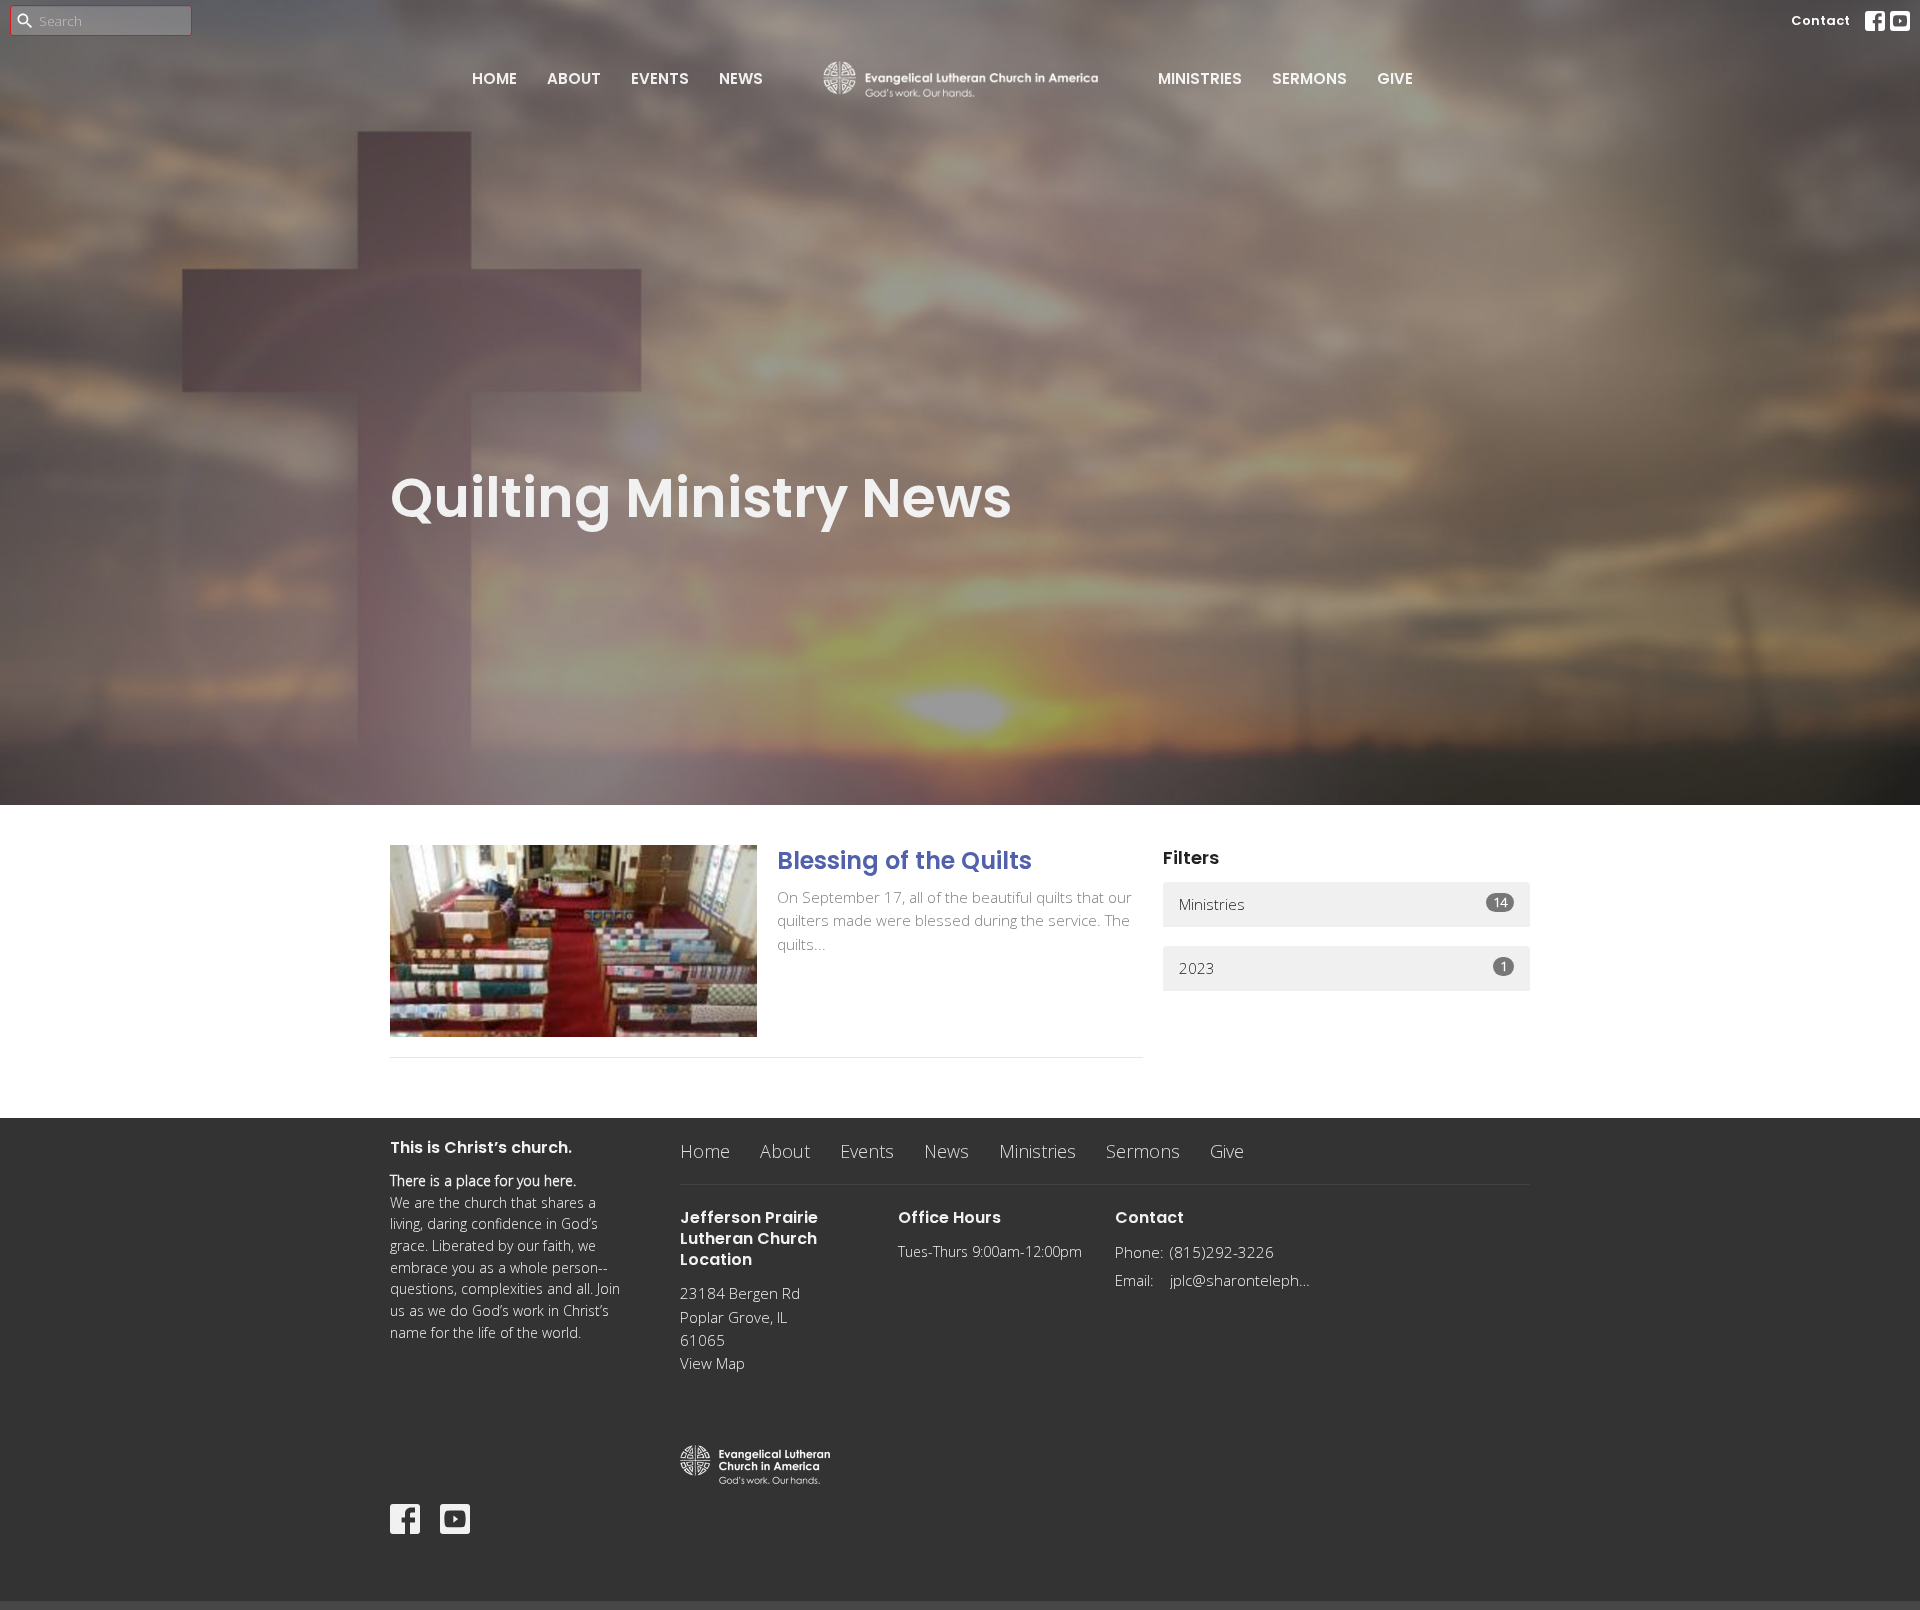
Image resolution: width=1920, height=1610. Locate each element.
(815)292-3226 (1222, 1252)
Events (660, 78)
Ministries (1200, 78)
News (741, 78)
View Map (712, 1363)
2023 (1343, 967)
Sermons (1309, 78)
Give (1395, 78)
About (574, 78)
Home (494, 78)
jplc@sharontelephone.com (1241, 1280)
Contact (1820, 20)
